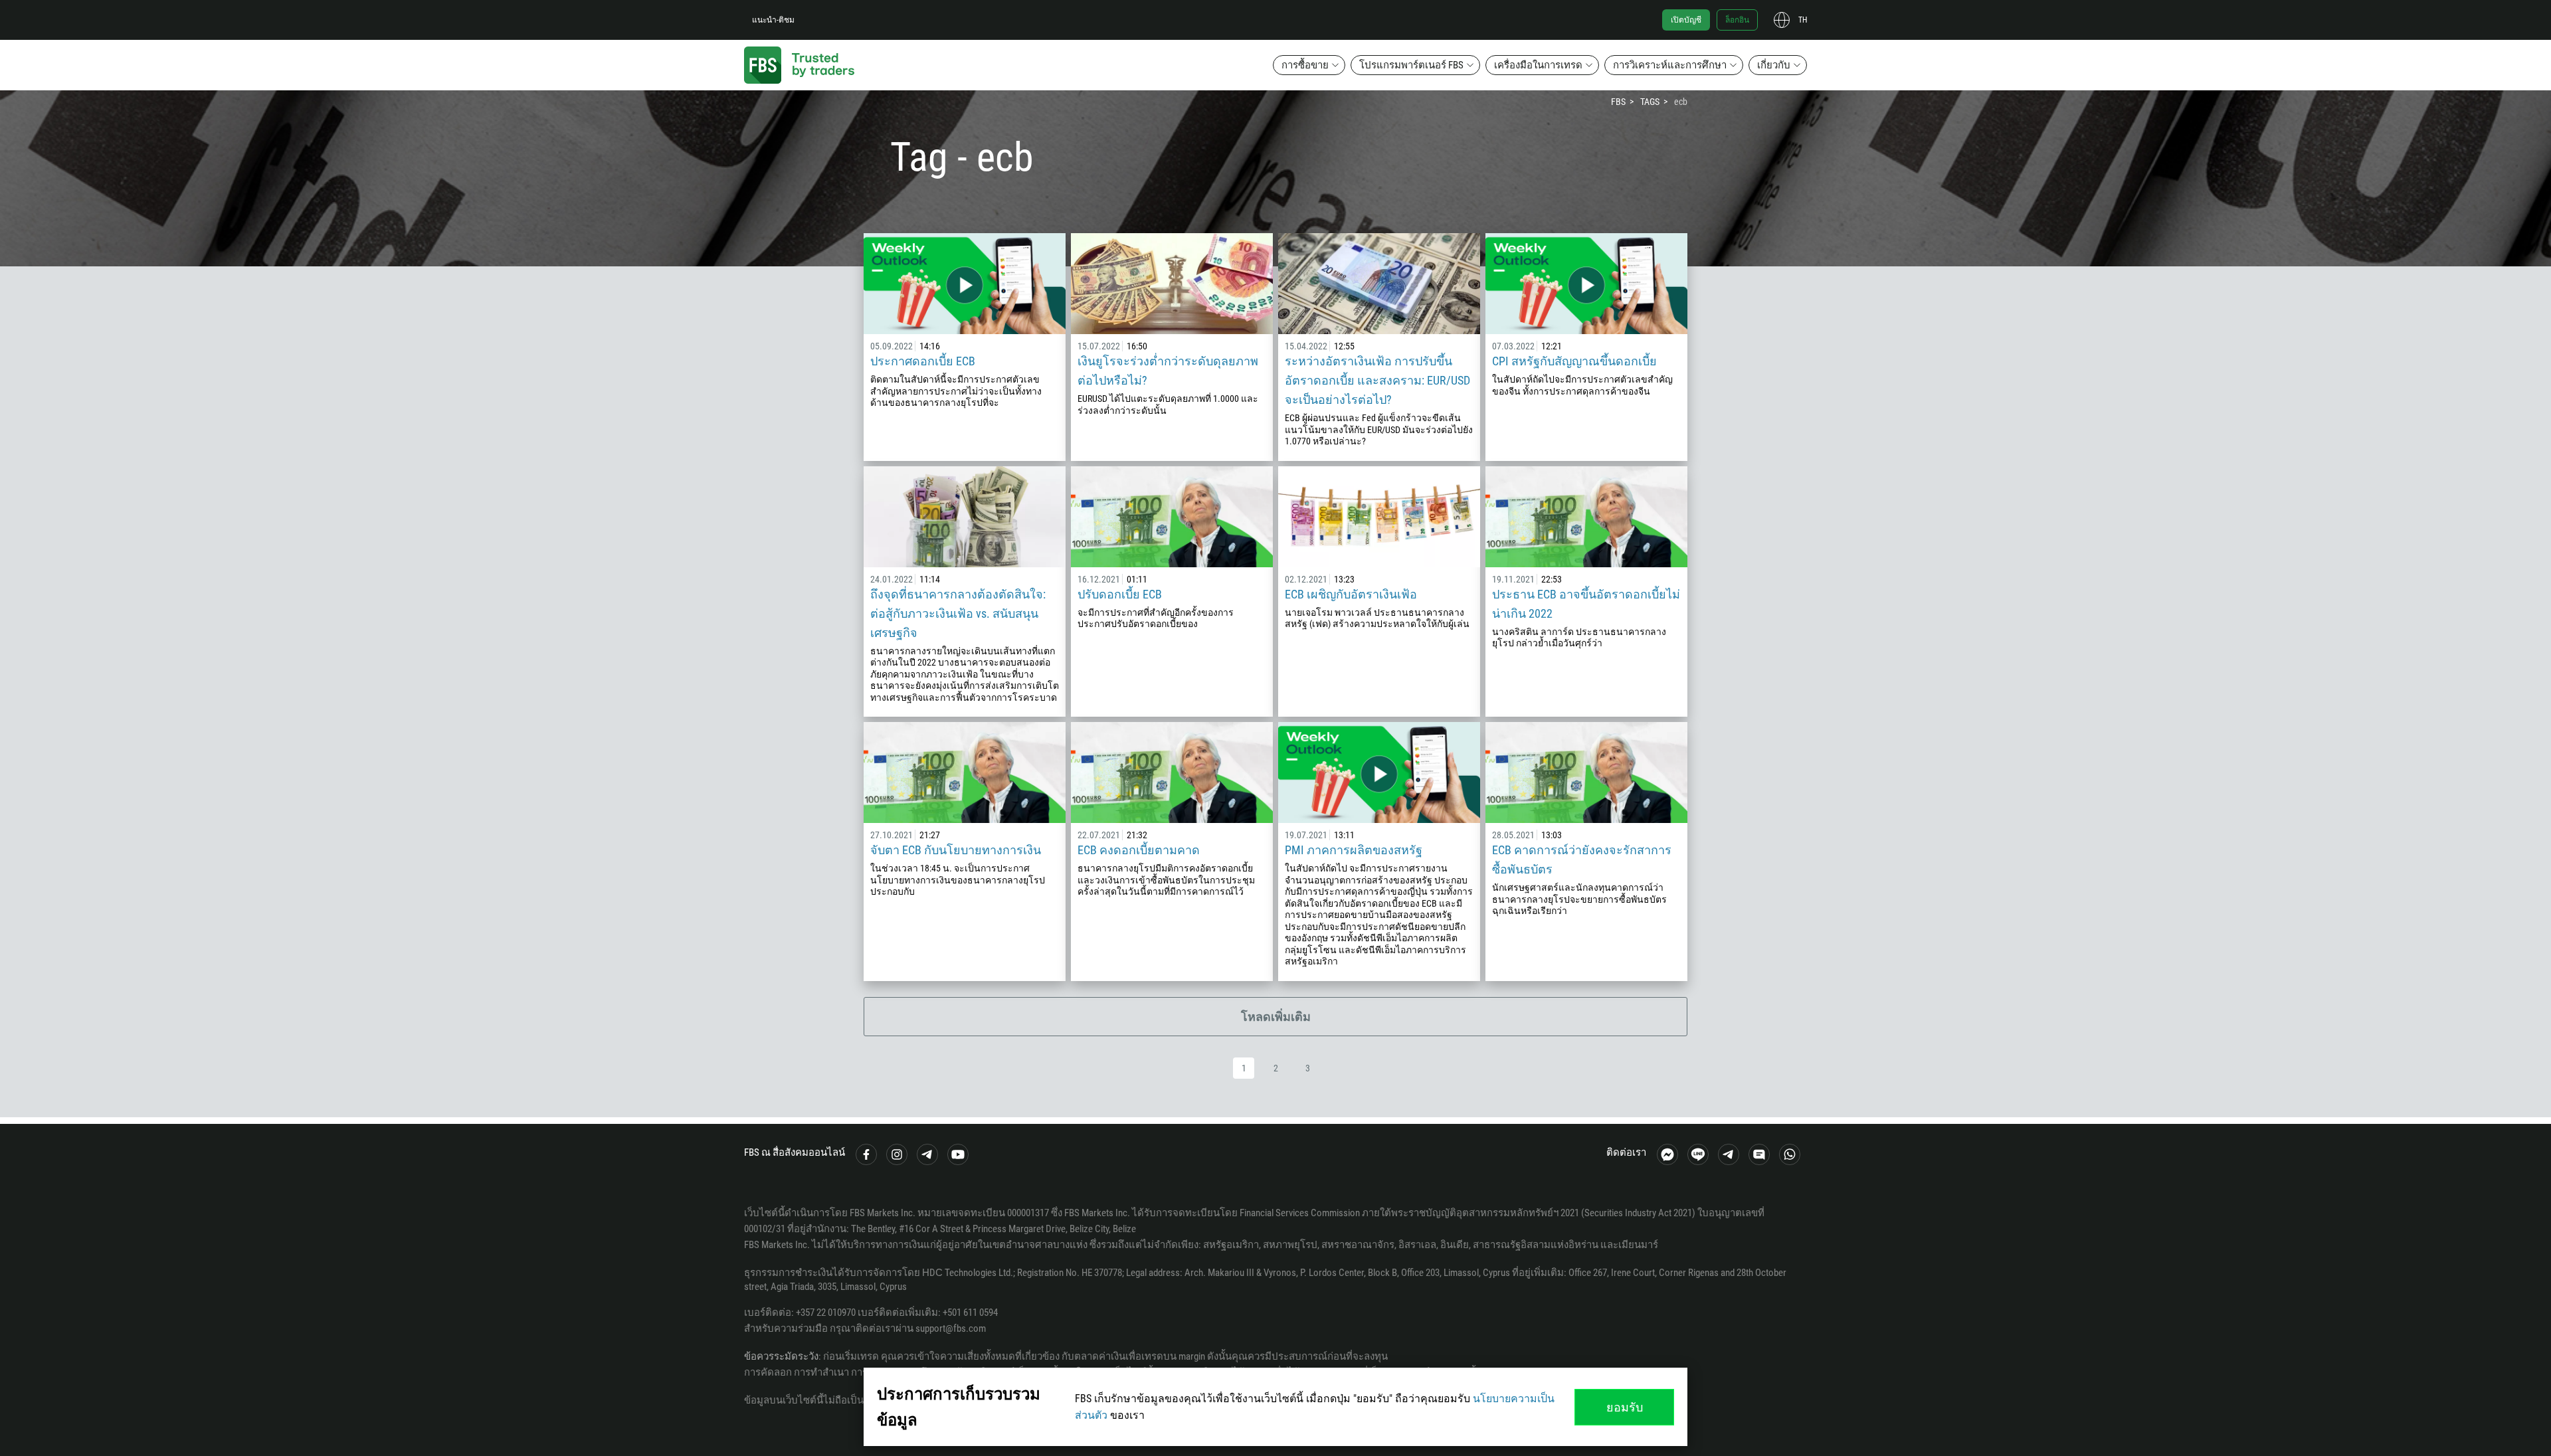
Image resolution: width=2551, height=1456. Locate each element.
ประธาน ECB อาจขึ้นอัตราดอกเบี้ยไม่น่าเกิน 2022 (1586, 604)
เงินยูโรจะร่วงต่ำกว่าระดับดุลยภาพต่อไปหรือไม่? (1168, 371)
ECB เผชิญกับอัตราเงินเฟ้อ (1351, 594)
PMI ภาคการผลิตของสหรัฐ (1354, 850)
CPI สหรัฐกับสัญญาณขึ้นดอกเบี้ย (1574, 361)
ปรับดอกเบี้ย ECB (1120, 594)
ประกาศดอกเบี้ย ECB (923, 361)
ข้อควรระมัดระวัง (781, 1356)
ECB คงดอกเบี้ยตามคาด (1139, 850)
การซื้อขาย (1305, 65)
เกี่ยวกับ (1774, 65)
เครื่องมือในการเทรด (1538, 65)
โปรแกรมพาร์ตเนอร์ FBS (1411, 65)
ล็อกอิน (1737, 20)
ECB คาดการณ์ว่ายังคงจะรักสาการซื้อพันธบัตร (1582, 860)
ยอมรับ (1625, 1407)
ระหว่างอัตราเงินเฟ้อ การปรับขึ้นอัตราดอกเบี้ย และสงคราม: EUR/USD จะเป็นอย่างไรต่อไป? (1377, 380)
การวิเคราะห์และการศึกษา (1670, 65)
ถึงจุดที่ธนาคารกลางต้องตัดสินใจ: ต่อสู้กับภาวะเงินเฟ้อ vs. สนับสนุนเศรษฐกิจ (958, 613)
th (1803, 20)
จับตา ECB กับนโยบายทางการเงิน (956, 850)
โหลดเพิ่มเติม (1276, 1017)
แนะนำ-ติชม (773, 20)
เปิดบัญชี (1686, 20)
